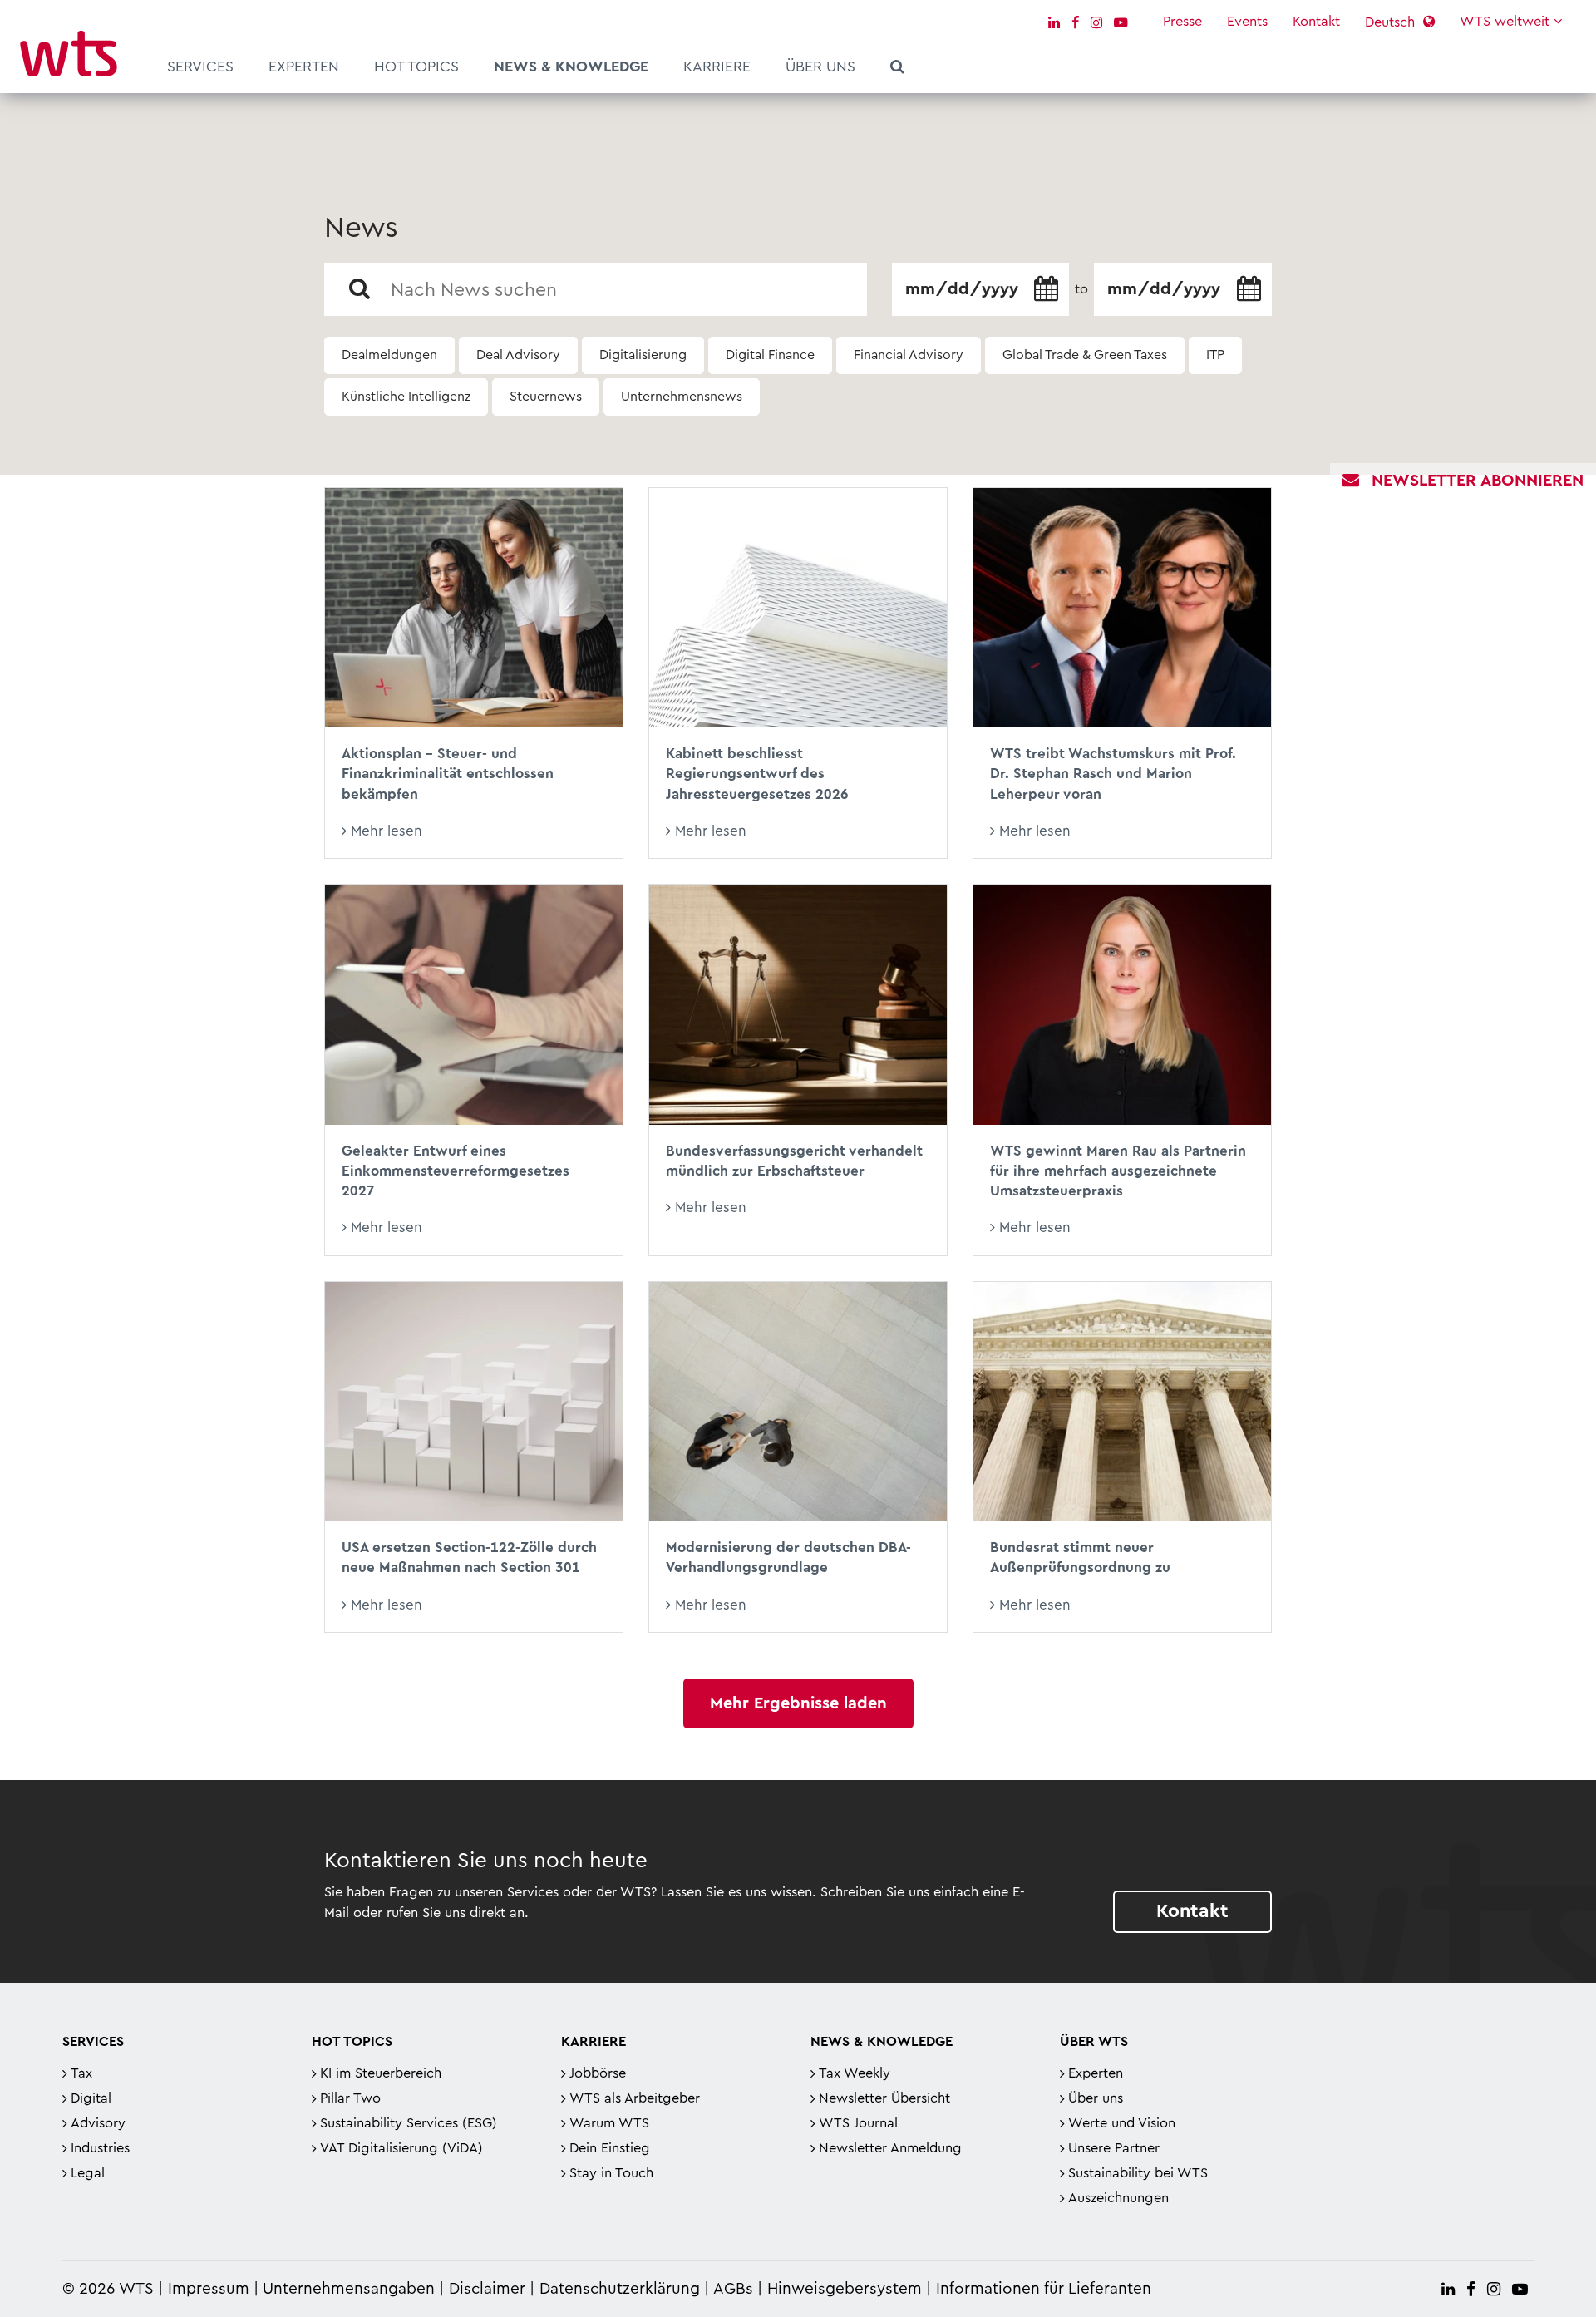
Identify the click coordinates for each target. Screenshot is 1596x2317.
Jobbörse (598, 2073)
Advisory (98, 2123)
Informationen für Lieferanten (1044, 2289)
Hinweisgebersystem (845, 2289)
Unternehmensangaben (351, 2289)
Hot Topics (416, 67)
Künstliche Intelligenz (406, 397)
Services (200, 67)
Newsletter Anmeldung (890, 2148)
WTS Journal (858, 2123)
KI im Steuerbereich (381, 2073)
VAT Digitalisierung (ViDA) (401, 2148)
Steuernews (546, 397)
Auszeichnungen (1118, 2198)
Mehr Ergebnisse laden (798, 1703)
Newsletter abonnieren (1478, 481)
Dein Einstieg (610, 2148)
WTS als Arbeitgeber (635, 2098)
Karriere (717, 67)
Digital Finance (770, 355)
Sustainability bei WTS (1138, 2173)
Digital (91, 2098)
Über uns (820, 67)
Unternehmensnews (682, 397)
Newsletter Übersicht (884, 2098)
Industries (100, 2148)
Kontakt (1316, 22)
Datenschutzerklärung (620, 2289)
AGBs (733, 2289)
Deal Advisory (518, 355)
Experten (304, 67)
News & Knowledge (571, 67)
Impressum (209, 2289)
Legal (88, 2173)
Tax (81, 2073)
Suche (897, 69)
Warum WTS (609, 2123)
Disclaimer (487, 2289)
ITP (1215, 355)
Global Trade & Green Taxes (1085, 355)
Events (1247, 22)
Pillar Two (350, 2098)
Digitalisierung (643, 355)
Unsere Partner (1114, 2148)
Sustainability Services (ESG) (409, 2123)
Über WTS (1094, 2042)
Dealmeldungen (389, 355)
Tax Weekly (855, 2073)
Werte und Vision (1122, 2123)
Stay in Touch (611, 2173)
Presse (1182, 22)
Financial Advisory (909, 355)
